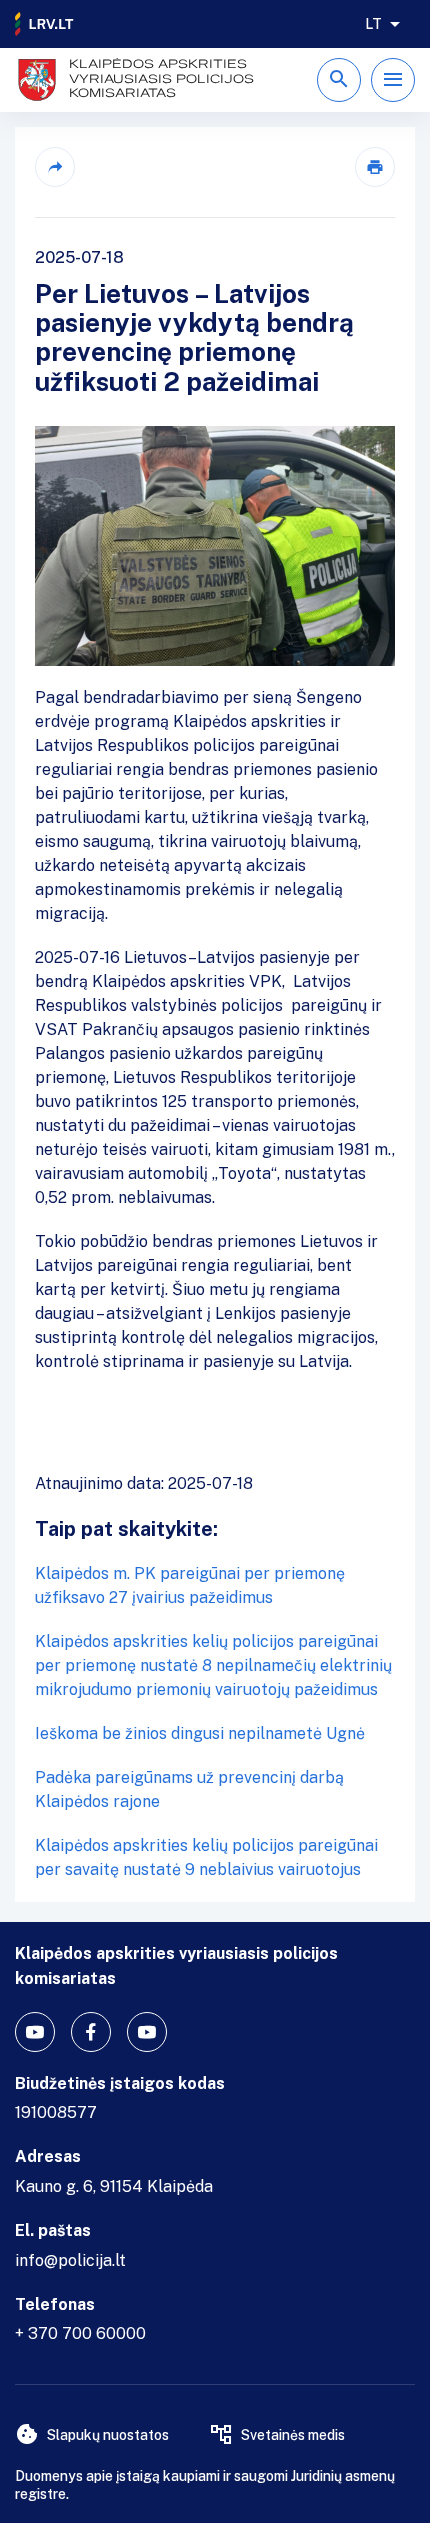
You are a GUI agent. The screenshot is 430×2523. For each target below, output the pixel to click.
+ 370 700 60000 (80, 2333)
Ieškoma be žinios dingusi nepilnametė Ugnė (200, 1733)
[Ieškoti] (339, 80)
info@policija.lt (70, 2260)
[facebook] (91, 2032)
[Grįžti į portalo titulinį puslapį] (45, 24)
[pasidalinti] (55, 167)
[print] (375, 167)
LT (373, 24)
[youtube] (35, 2032)
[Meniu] (393, 80)
